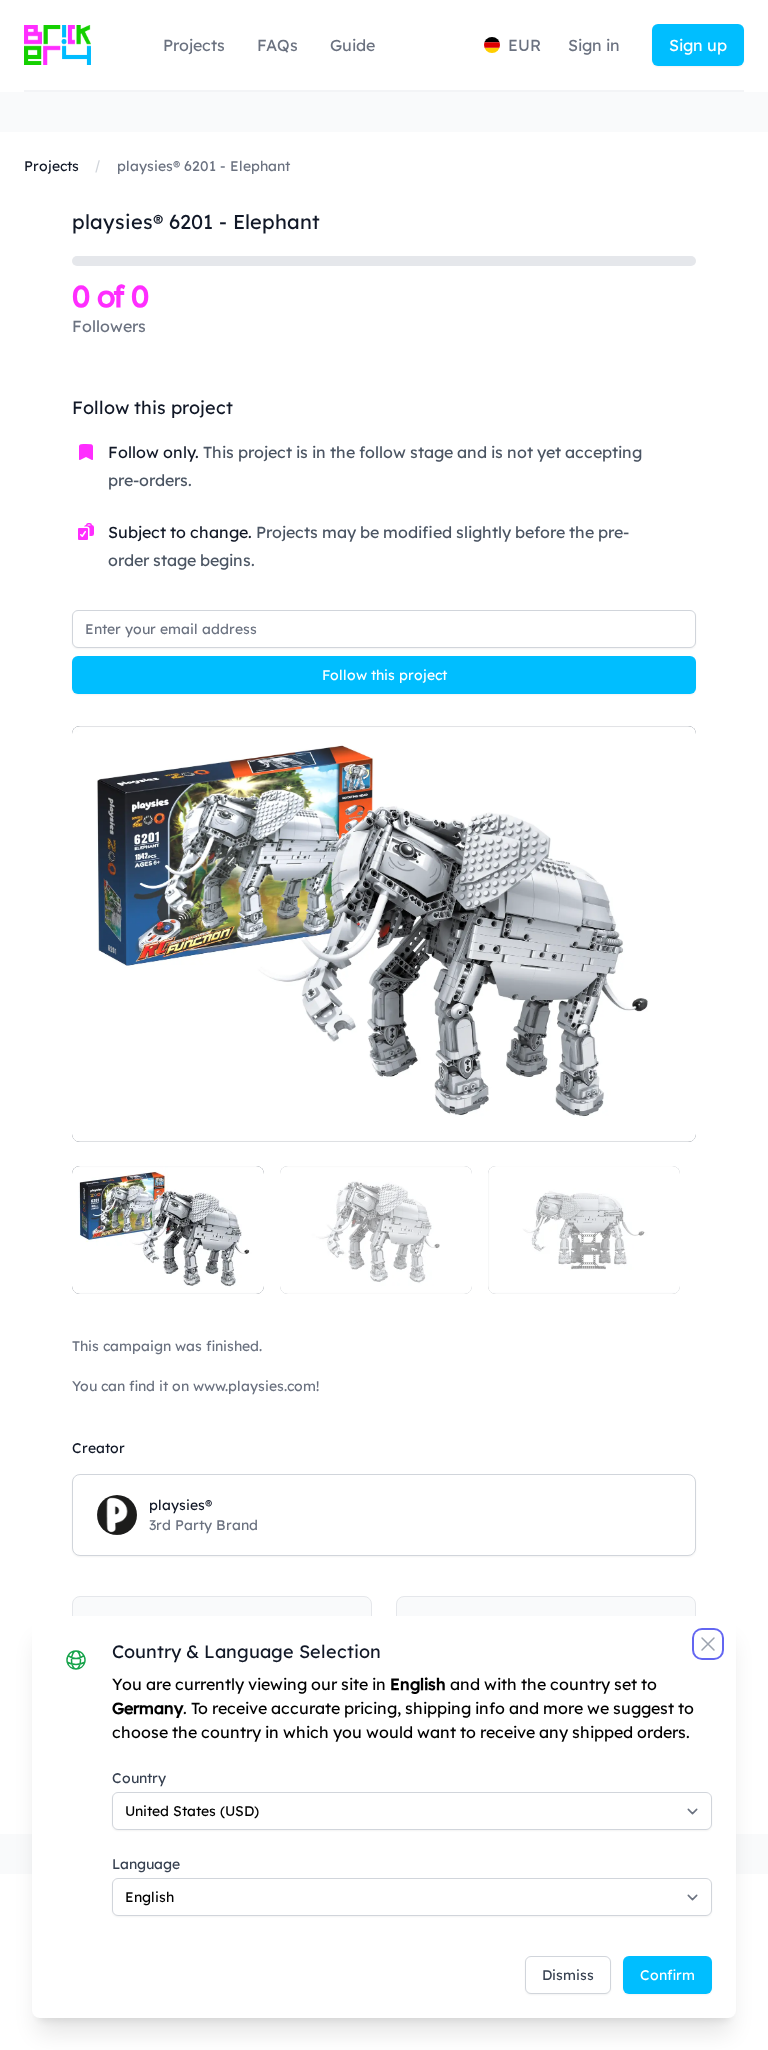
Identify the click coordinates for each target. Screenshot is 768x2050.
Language (146, 1864)
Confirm (667, 1975)
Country (139, 1778)
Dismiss (568, 1975)
